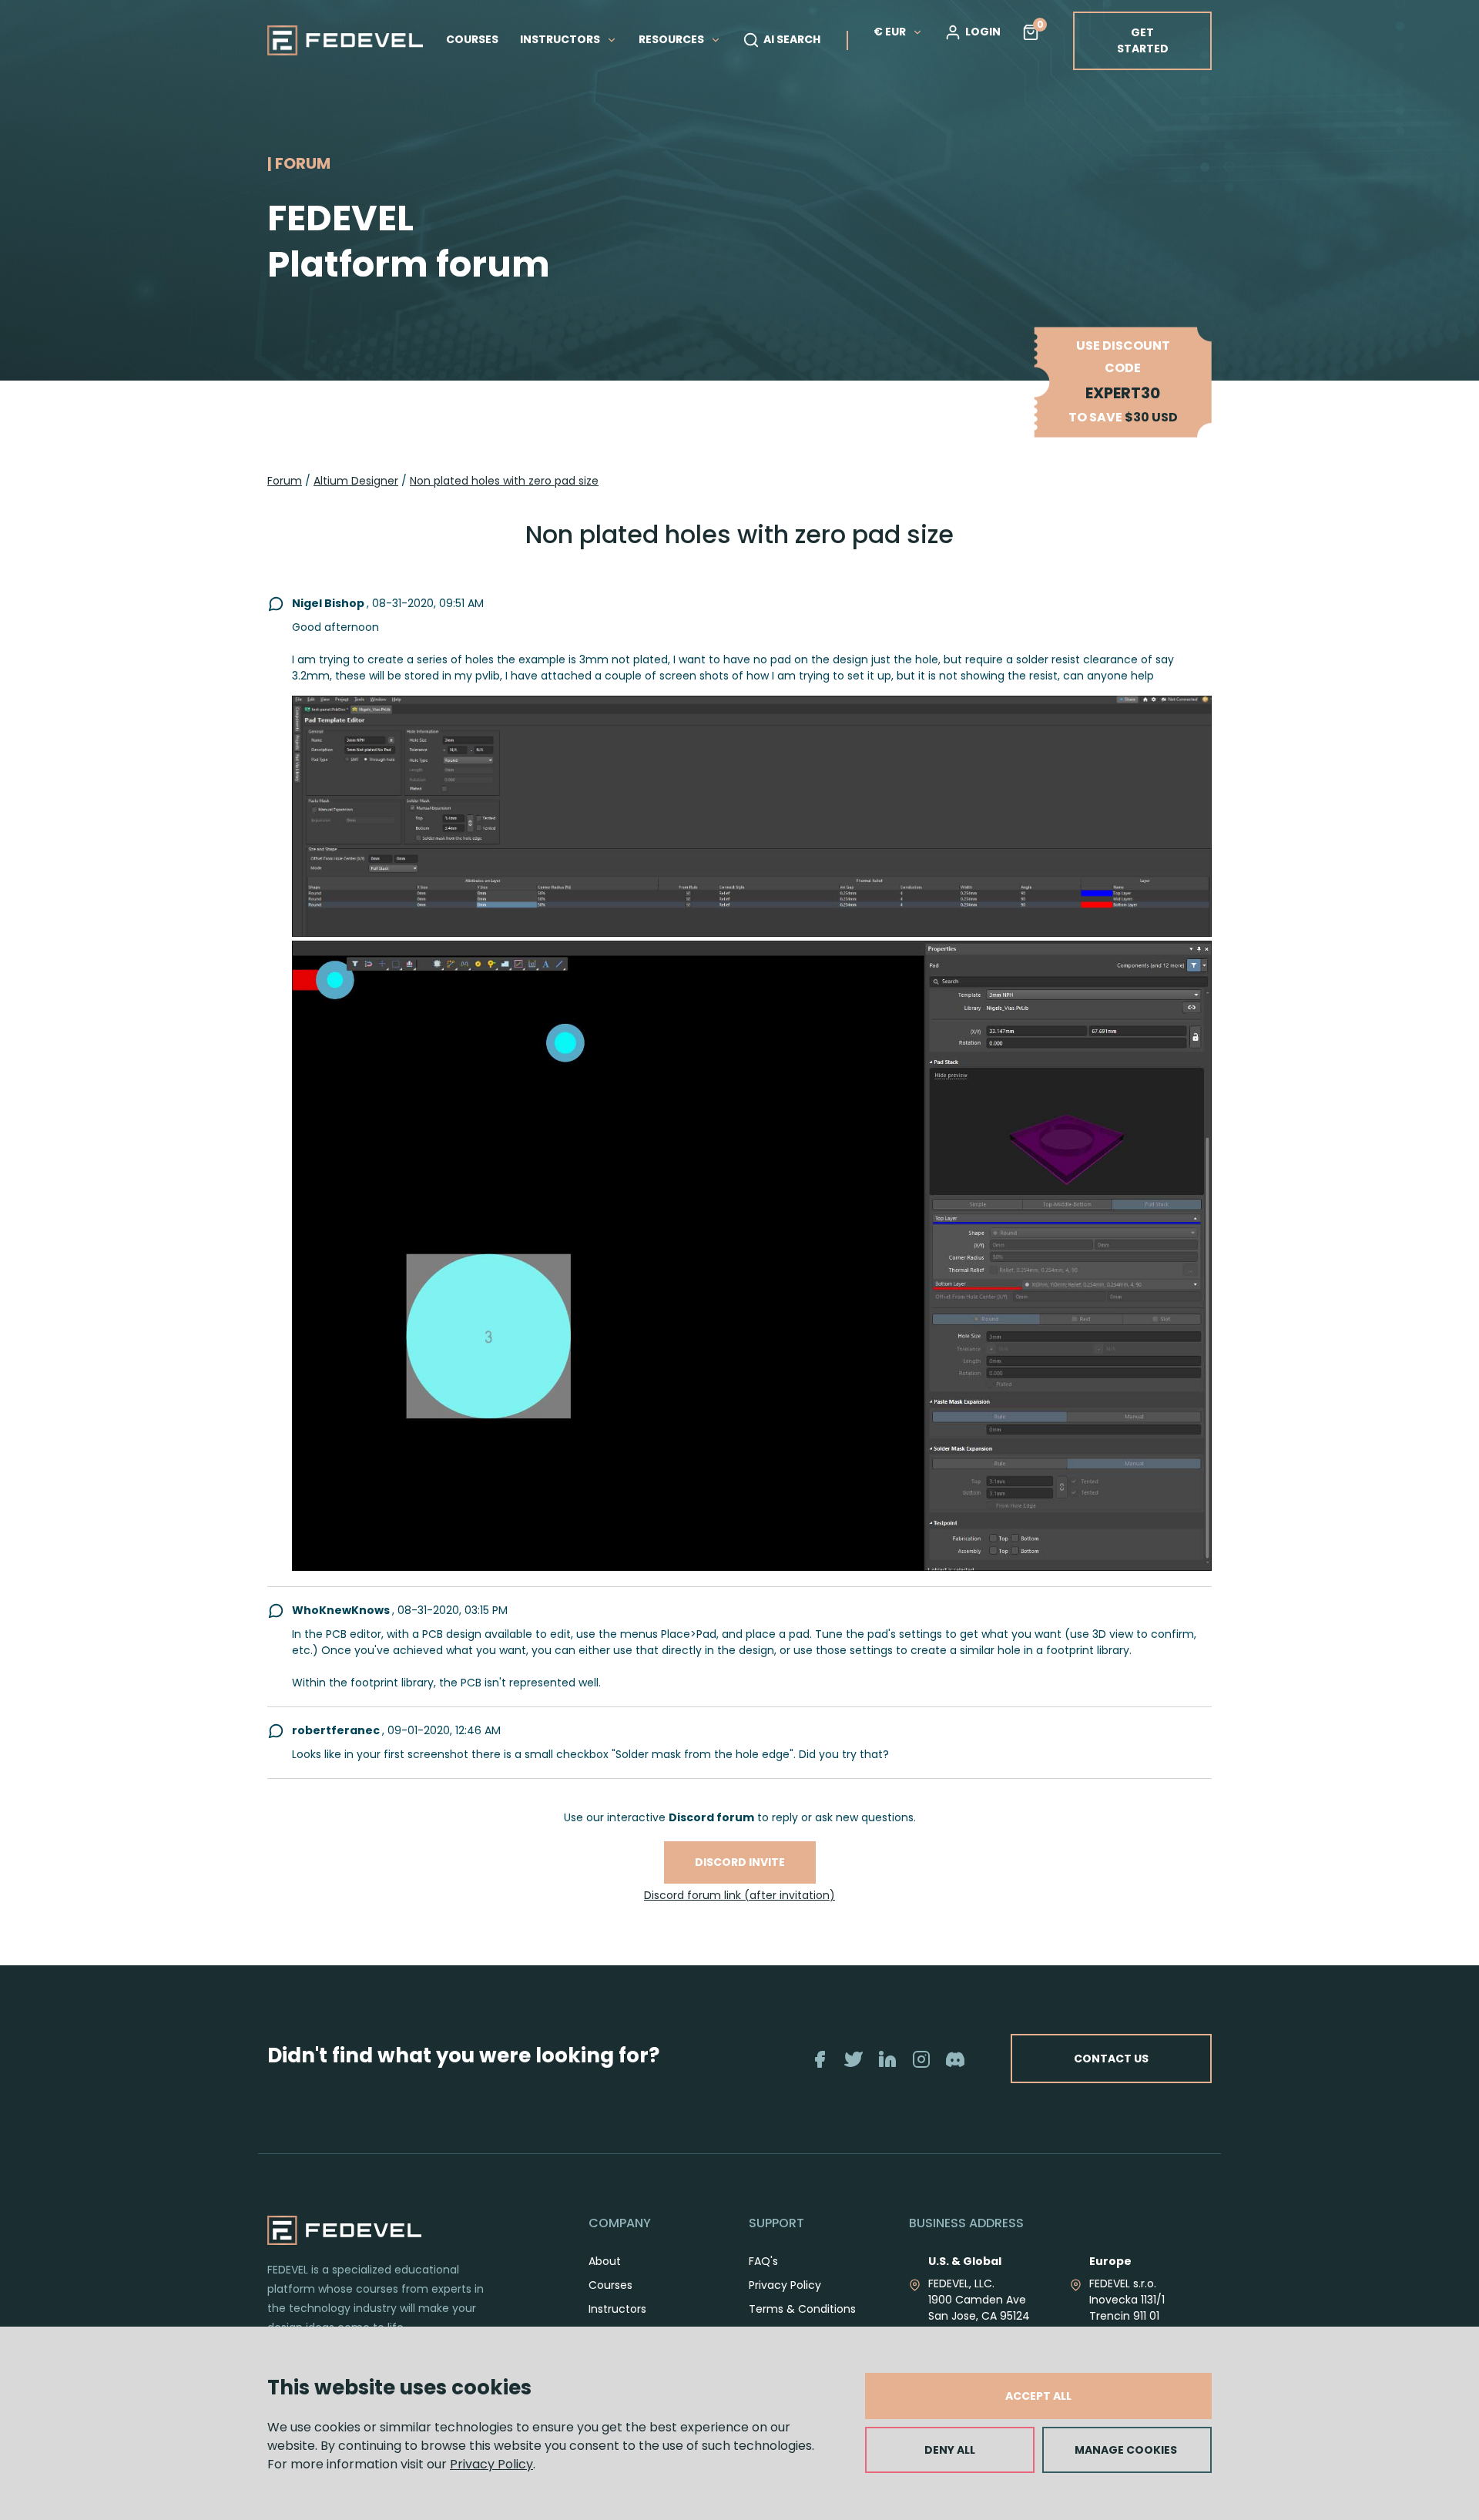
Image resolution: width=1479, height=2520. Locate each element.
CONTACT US (1111, 2059)
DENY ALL (950, 2450)
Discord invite (740, 1862)
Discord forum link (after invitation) (739, 1895)
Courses (610, 2285)
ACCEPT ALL (1038, 2396)
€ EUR (890, 32)
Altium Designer (356, 481)
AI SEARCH (792, 39)
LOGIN (983, 32)
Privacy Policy (491, 2464)
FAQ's (763, 2261)
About (605, 2261)
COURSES (472, 39)
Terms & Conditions (802, 2309)
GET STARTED (1143, 40)
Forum (285, 481)
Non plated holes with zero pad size (504, 481)
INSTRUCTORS (561, 39)
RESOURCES (672, 39)
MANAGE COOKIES (1126, 2450)
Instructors (617, 2309)
